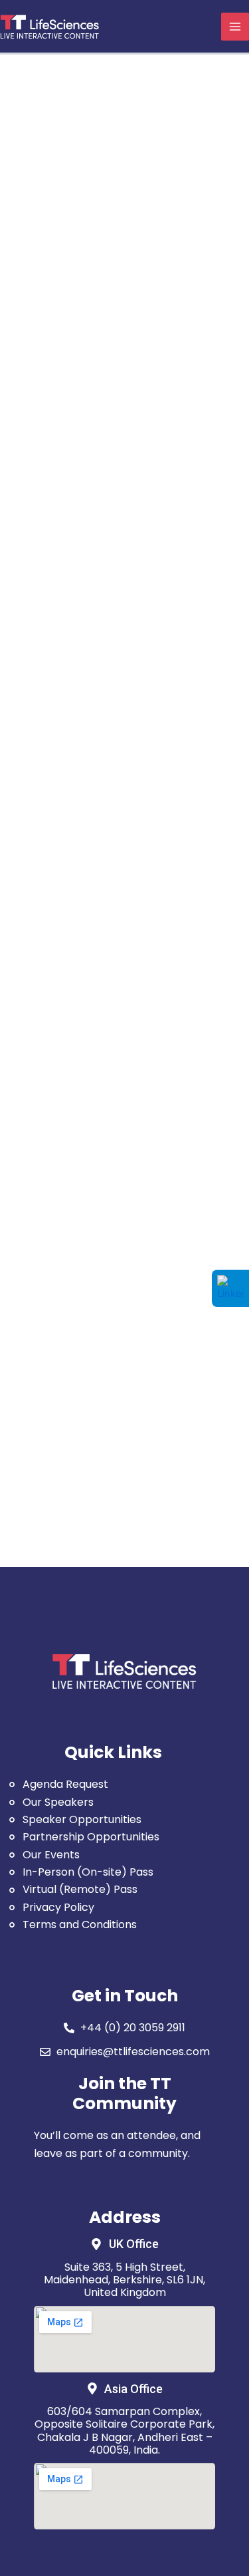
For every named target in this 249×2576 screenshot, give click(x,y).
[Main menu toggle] (235, 27)
